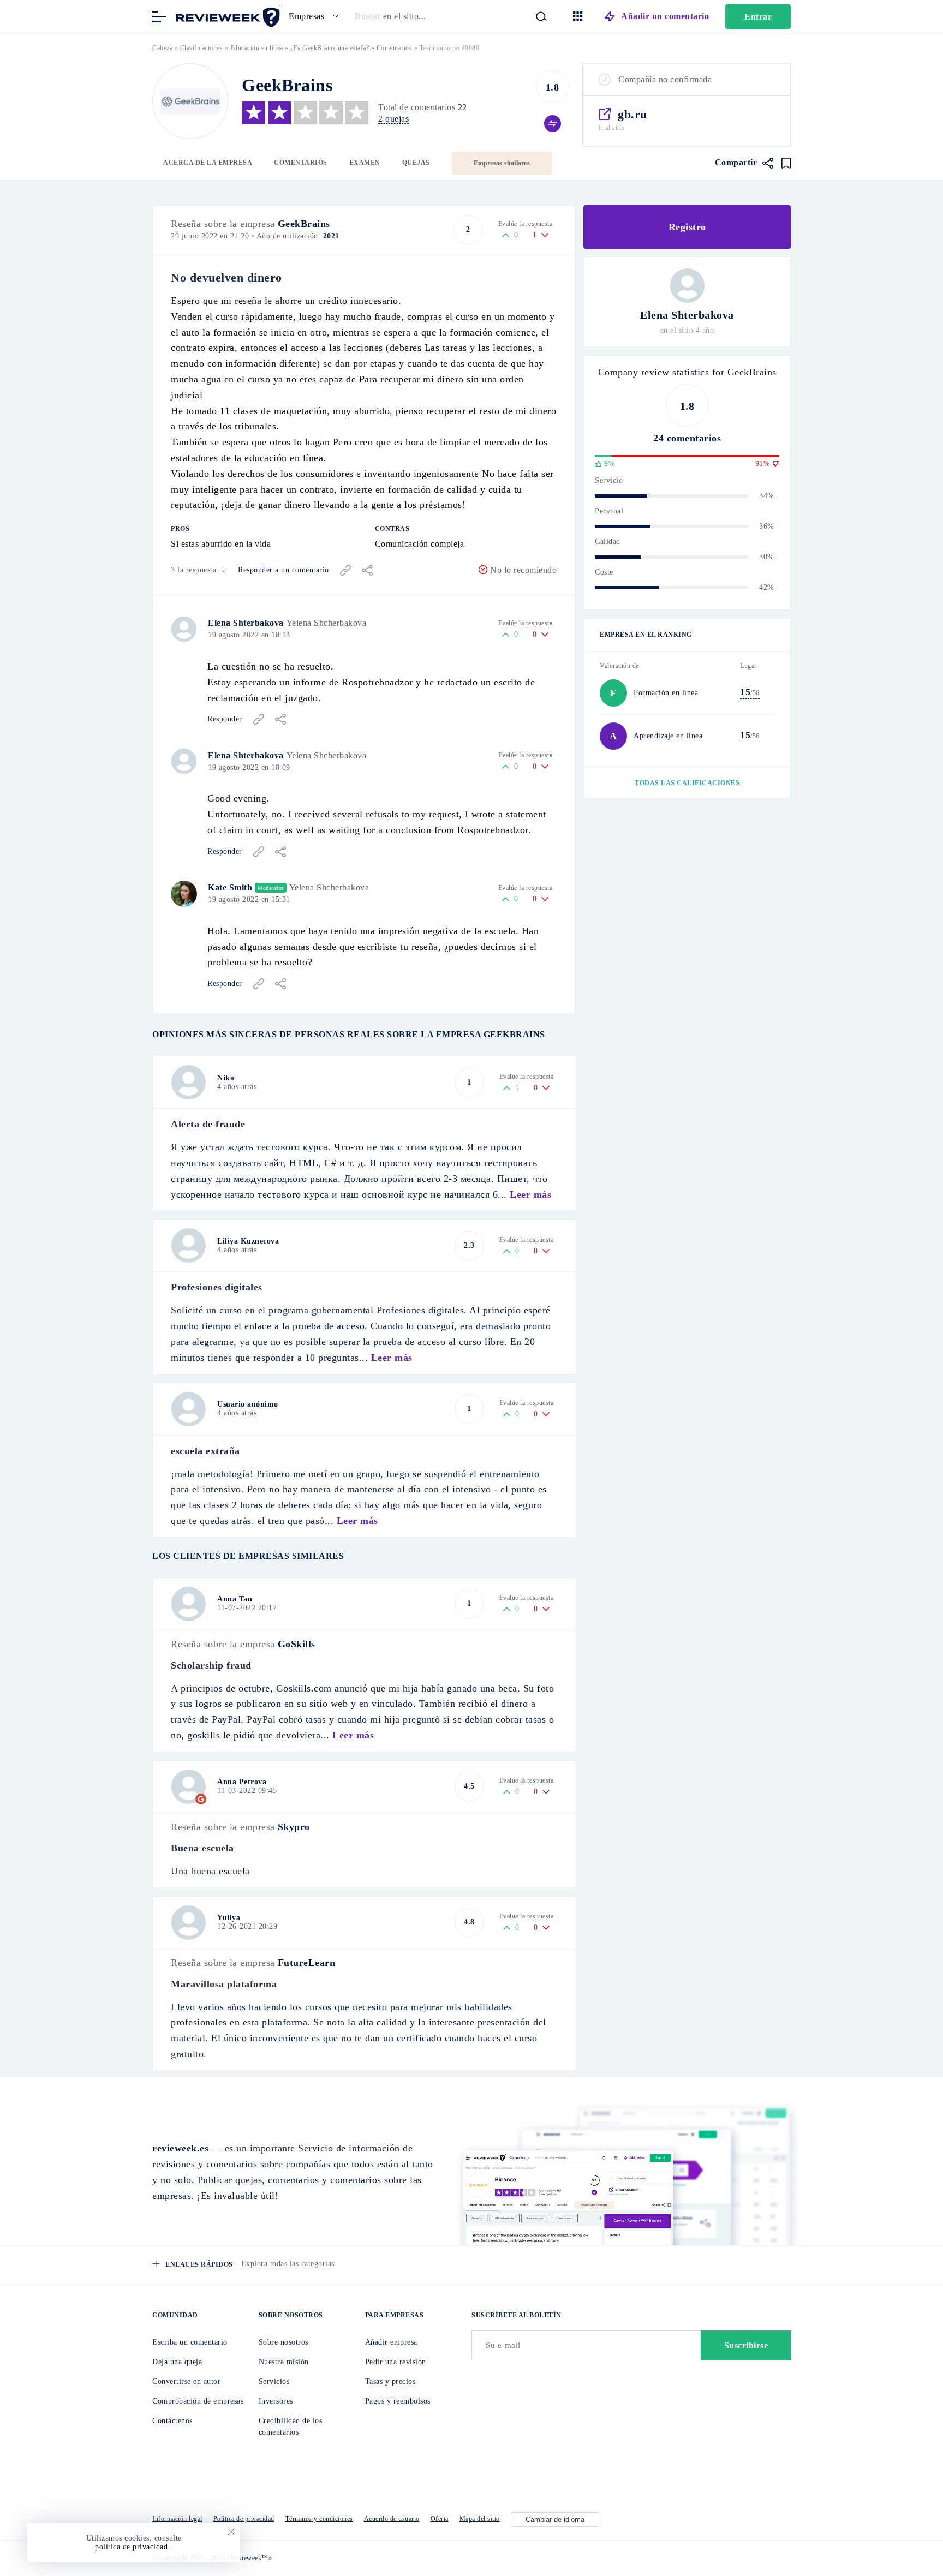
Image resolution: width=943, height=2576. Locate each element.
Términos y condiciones (319, 2519)
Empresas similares (502, 163)
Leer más (530, 1194)
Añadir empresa (391, 2342)
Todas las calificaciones (687, 783)
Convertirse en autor (186, 2381)
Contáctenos (172, 2421)
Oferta (440, 2519)
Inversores (276, 2401)
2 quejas (393, 119)
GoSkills (297, 1644)
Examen (365, 163)
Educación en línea (257, 48)
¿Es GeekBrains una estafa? (330, 48)
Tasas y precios (390, 2381)
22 (462, 107)
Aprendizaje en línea (668, 736)
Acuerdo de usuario (392, 2519)
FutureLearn (307, 1963)
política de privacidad (133, 2547)
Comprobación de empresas (198, 2401)
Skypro (294, 1827)
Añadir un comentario (665, 16)
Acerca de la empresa (208, 163)
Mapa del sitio (480, 2519)
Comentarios (301, 163)
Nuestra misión (284, 2362)
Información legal (177, 2519)
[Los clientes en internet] (226, 16)
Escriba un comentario (190, 2342)
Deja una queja (177, 2362)
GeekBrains (304, 224)
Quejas (416, 163)
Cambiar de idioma (555, 2520)
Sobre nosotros (284, 2342)
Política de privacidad (244, 2519)
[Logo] (190, 101)
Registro (687, 227)
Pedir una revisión (396, 2362)
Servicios (274, 2381)
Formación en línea (666, 693)
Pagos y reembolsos (398, 2401)
